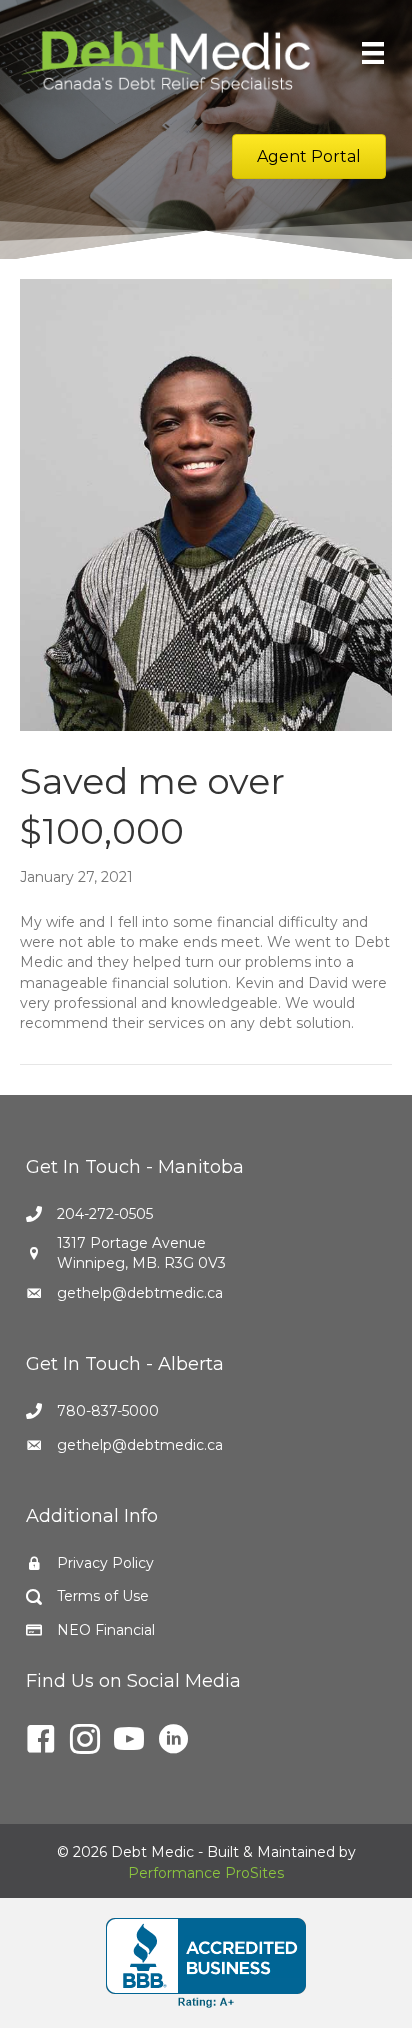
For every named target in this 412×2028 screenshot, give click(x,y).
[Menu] (373, 53)
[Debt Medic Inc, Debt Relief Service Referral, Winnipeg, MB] (206, 1963)
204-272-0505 (105, 1214)
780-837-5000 (108, 1411)
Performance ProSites (206, 1873)
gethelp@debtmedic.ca (140, 1293)
